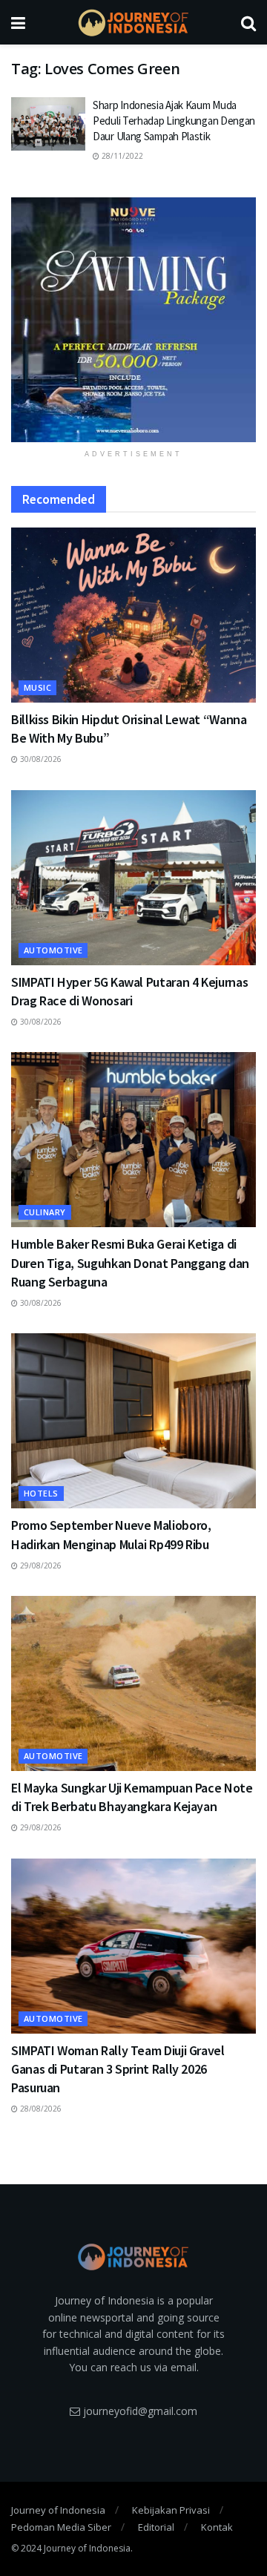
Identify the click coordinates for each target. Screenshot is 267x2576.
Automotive (53, 950)
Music (37, 687)
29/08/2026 (40, 1565)
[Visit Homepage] (133, 23)
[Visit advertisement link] (133, 320)
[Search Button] (248, 22)
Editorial (156, 2527)
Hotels (41, 1493)
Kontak (217, 2527)
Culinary (45, 1212)
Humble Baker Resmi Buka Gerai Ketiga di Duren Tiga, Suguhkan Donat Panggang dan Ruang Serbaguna (130, 1262)
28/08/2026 (40, 2109)
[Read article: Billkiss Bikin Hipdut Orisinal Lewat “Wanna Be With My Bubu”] (133, 615)
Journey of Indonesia (58, 2510)
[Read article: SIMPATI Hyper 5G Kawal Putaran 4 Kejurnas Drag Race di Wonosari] (133, 878)
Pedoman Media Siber (61, 2527)
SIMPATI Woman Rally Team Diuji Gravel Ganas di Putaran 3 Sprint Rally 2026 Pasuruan (118, 2069)
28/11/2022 (121, 156)
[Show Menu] (18, 22)
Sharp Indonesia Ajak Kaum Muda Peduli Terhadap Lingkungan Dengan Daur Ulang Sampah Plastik (174, 121)
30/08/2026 (40, 759)
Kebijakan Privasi (171, 2510)
